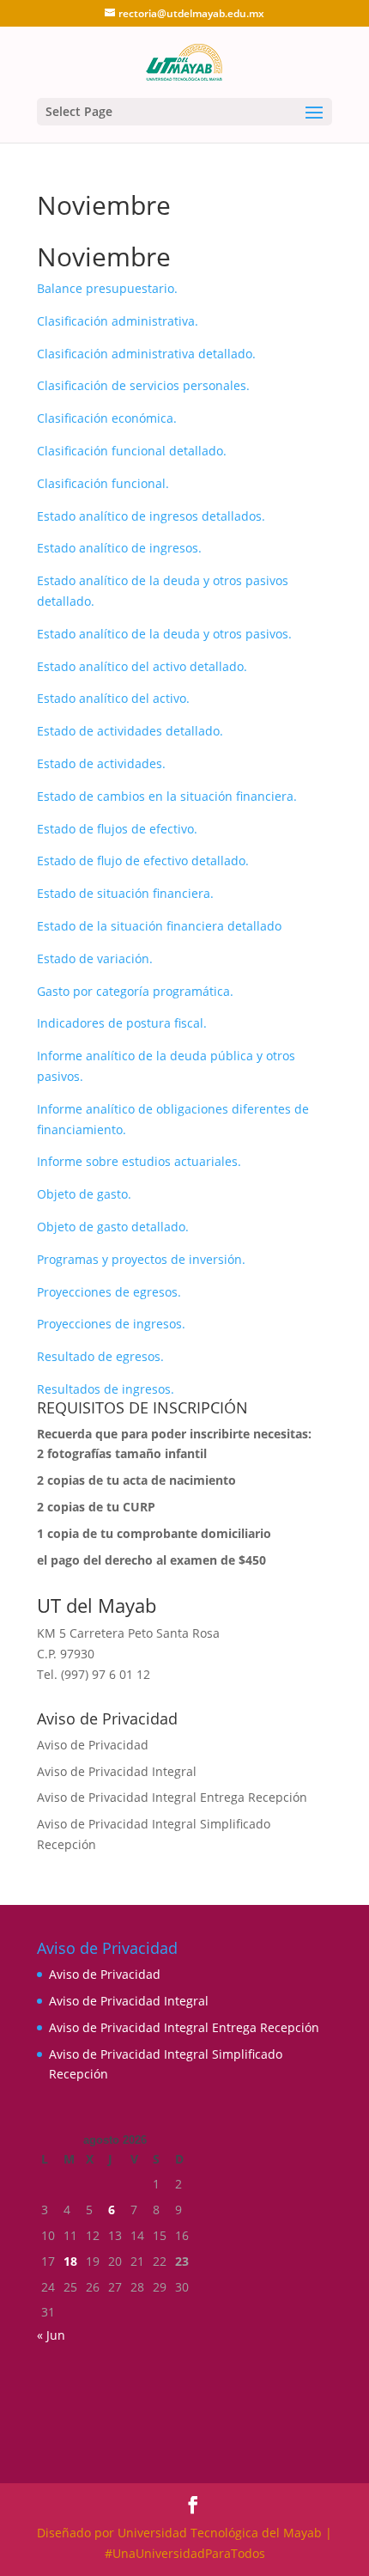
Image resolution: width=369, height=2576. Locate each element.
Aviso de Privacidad (93, 1745)
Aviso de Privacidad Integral (117, 1771)
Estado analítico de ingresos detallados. (151, 516)
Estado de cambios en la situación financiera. (167, 796)
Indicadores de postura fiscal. (122, 1023)
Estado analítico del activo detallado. (142, 666)
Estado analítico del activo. (113, 698)
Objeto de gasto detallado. (113, 1227)
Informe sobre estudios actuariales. (139, 1161)
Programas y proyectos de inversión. (141, 1259)
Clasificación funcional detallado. (132, 451)
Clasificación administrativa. (118, 321)
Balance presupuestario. (107, 288)
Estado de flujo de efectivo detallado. (143, 861)
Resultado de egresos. (100, 1356)
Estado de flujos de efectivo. (117, 829)
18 (70, 2261)
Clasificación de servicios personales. (143, 385)
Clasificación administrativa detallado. (146, 354)
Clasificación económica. (107, 418)
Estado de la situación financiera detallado (159, 926)
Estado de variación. (95, 958)
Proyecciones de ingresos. (111, 1324)
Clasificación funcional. (103, 483)
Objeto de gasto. (84, 1194)
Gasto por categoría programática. (135, 991)
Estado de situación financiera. (125, 893)
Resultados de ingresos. (106, 1389)
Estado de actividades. (101, 763)
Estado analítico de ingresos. (119, 548)
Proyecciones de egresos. (109, 1292)
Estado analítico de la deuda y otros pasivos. (164, 634)
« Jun (51, 2335)
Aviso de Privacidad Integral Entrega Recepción (172, 1797)
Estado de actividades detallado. (130, 731)
